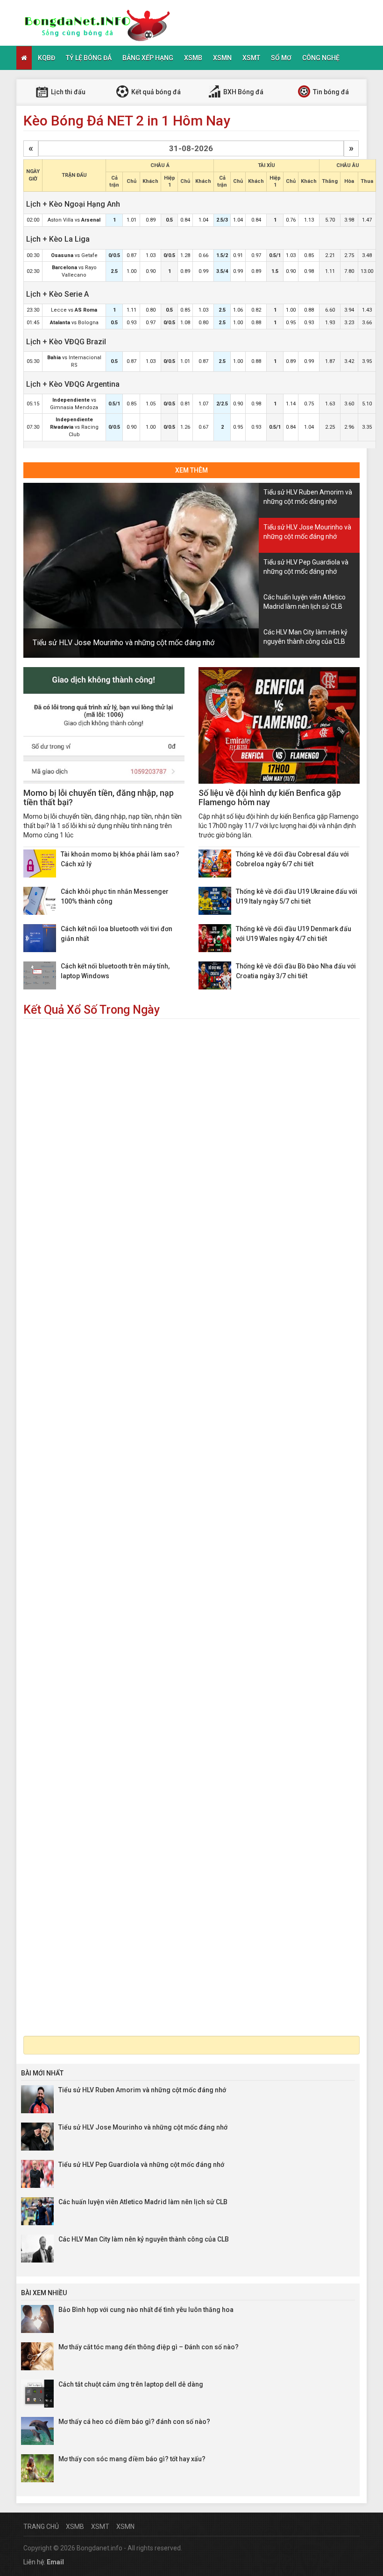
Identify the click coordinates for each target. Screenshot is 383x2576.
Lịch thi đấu (67, 92)
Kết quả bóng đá (155, 92)
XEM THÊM (191, 470)
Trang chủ (41, 2527)
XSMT (251, 58)
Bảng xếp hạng (148, 58)
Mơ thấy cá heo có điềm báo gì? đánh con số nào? (134, 2422)
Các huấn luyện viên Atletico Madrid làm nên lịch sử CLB (143, 2202)
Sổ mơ (281, 58)
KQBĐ (46, 58)
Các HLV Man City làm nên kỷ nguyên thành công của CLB (144, 2239)
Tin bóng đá (330, 92)
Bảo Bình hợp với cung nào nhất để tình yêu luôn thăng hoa (146, 2310)
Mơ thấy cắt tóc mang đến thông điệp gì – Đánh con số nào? (149, 2347)
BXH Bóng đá (243, 92)
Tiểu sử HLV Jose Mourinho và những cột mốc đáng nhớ (124, 643)
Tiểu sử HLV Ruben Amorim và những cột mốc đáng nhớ (142, 2090)
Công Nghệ (321, 58)
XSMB (193, 58)
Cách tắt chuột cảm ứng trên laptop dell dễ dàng (131, 2384)
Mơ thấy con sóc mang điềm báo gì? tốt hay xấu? (132, 2459)
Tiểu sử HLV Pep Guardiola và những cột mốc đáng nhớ (141, 2165)
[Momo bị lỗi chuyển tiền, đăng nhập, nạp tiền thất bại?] (104, 725)
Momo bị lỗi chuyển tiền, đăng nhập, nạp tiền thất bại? (99, 797)
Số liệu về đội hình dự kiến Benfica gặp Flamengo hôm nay (270, 797)
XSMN (222, 58)
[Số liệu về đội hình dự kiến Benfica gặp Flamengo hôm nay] (279, 725)
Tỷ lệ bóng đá (89, 58)
